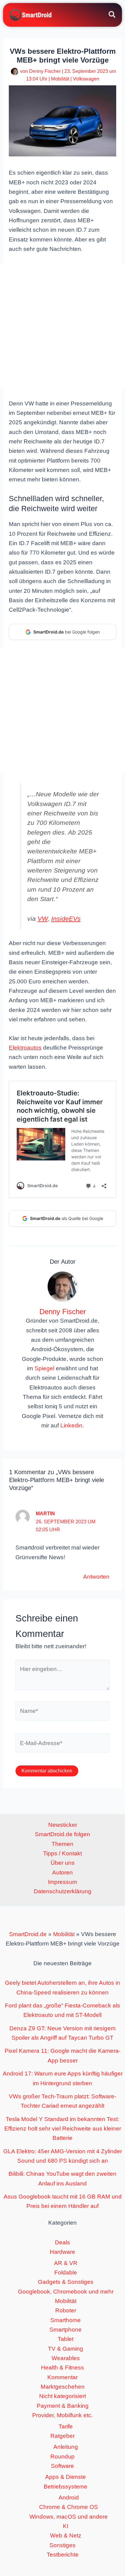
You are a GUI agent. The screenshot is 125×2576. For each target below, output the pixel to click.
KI (66, 2526)
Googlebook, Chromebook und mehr (66, 2292)
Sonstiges (62, 2545)
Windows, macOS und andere (69, 2517)
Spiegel (44, 1368)
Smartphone (66, 2330)
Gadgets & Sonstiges (66, 2282)
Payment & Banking (63, 2406)
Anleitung (66, 2447)
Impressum (62, 1882)
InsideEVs (66, 919)
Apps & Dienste (66, 2477)
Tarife (66, 2426)
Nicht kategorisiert (62, 2396)
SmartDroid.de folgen (62, 1834)
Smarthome (66, 2320)
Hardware (62, 2252)
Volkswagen (86, 79)
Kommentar (62, 2377)
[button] (112, 15)
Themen (62, 1844)
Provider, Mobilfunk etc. (62, 2415)
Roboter (66, 2310)
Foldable (66, 2272)
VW (43, 919)
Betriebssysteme (66, 2487)
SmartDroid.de (28, 1934)
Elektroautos (25, 1048)
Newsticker (63, 1825)
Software (62, 2466)
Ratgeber (62, 2436)
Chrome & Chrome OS (69, 2507)
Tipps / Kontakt (62, 1853)
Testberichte (63, 2555)
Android (69, 2497)
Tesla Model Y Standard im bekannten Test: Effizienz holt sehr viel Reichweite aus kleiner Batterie (63, 2129)
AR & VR (66, 2263)
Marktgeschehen (63, 2387)
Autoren (62, 1872)
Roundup (62, 2456)
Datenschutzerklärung (62, 1891)
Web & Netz (66, 2535)
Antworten (96, 1577)
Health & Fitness (62, 2368)
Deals (62, 2242)
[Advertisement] (62, 326)
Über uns (63, 1863)
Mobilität (60, 79)
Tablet (66, 2339)
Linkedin (71, 1425)
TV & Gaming (66, 2349)
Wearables (66, 2358)
